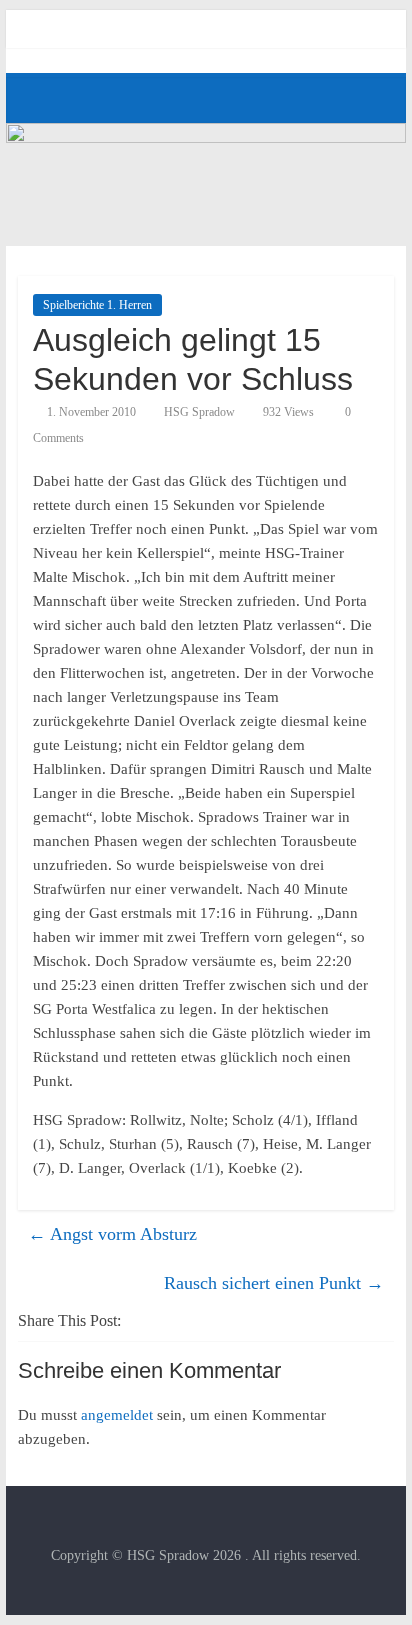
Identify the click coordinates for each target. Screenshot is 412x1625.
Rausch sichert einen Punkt (274, 1283)
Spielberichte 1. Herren (97, 305)
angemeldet (117, 1415)
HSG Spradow (199, 412)
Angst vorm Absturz (112, 1234)
